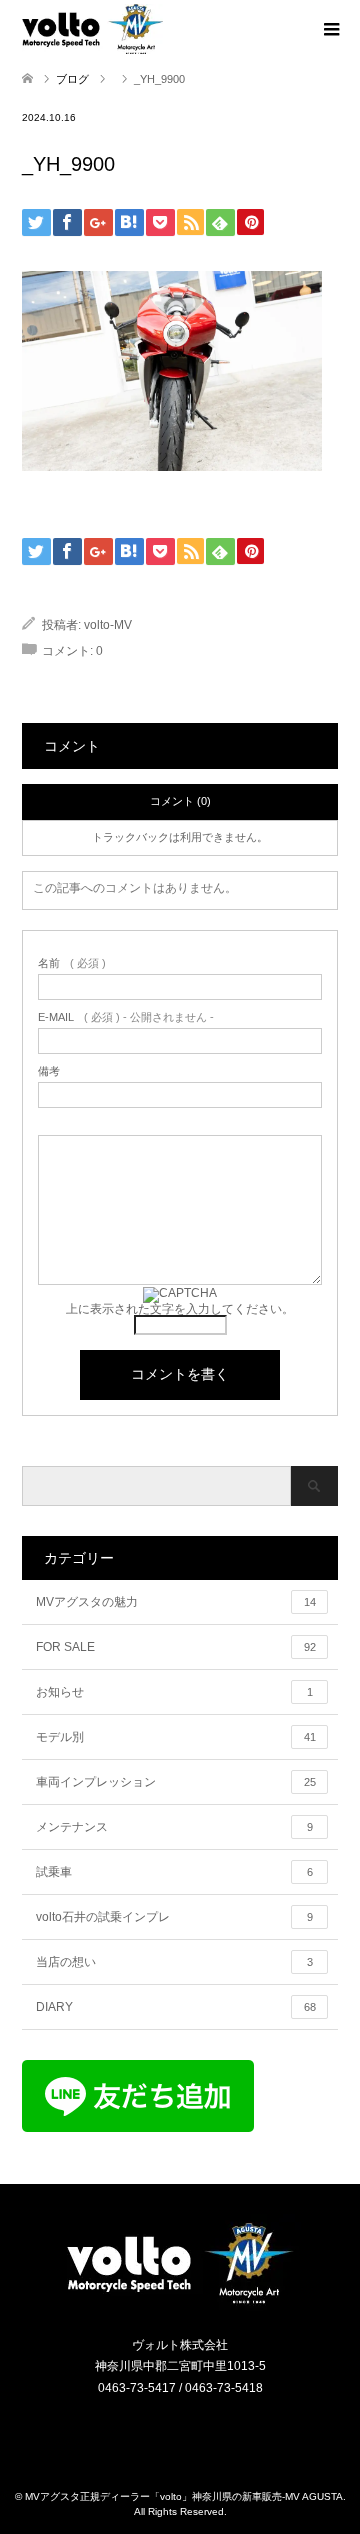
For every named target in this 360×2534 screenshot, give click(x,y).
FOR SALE (176, 1647)
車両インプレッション (176, 1782)
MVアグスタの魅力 (176, 1602)
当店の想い (174, 1962)
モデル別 (176, 1737)
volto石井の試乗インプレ (174, 1917)
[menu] (330, 30)
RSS (193, 2431)
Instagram (168, 2431)
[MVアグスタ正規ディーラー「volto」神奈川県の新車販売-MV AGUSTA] (180, 2302)
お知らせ (174, 1692)
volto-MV (108, 625)
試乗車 (174, 1872)
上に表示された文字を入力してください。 (180, 1309)
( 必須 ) (72, 963)
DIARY (176, 2007)
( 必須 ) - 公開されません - (126, 1017)
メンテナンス (174, 1827)
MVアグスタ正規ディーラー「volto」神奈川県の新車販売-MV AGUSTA (184, 2496)
